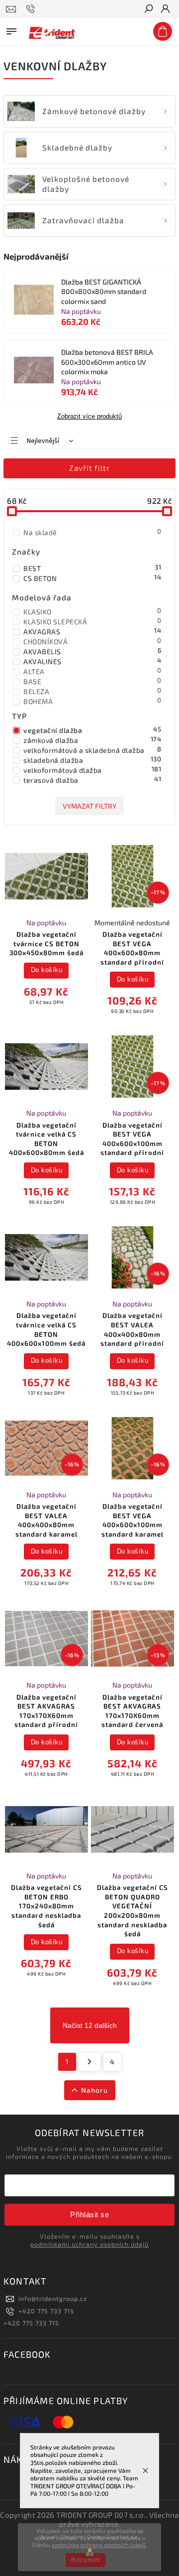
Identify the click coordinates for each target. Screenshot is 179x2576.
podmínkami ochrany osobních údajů (89, 2244)
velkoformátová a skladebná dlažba (92, 750)
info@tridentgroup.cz (53, 2298)
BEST (92, 568)
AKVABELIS (92, 651)
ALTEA (92, 671)
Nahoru (94, 2090)
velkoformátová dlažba (92, 770)
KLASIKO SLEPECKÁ (92, 621)
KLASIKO (92, 611)
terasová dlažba (92, 780)
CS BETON (92, 578)
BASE (92, 681)
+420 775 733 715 (46, 2311)
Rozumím (86, 2560)
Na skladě (92, 532)
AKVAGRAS (92, 631)
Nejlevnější (43, 441)
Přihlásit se (89, 2215)
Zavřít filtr (89, 468)
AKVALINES (92, 661)
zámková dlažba (92, 740)
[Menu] (11, 29)
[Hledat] (148, 9)
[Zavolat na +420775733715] (32, 9)
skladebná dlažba (92, 760)
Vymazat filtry (89, 806)
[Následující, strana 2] (90, 2062)
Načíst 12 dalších (90, 2025)
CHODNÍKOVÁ (92, 641)
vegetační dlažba (92, 730)
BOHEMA (92, 701)
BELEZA (92, 691)
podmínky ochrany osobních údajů (99, 2545)
